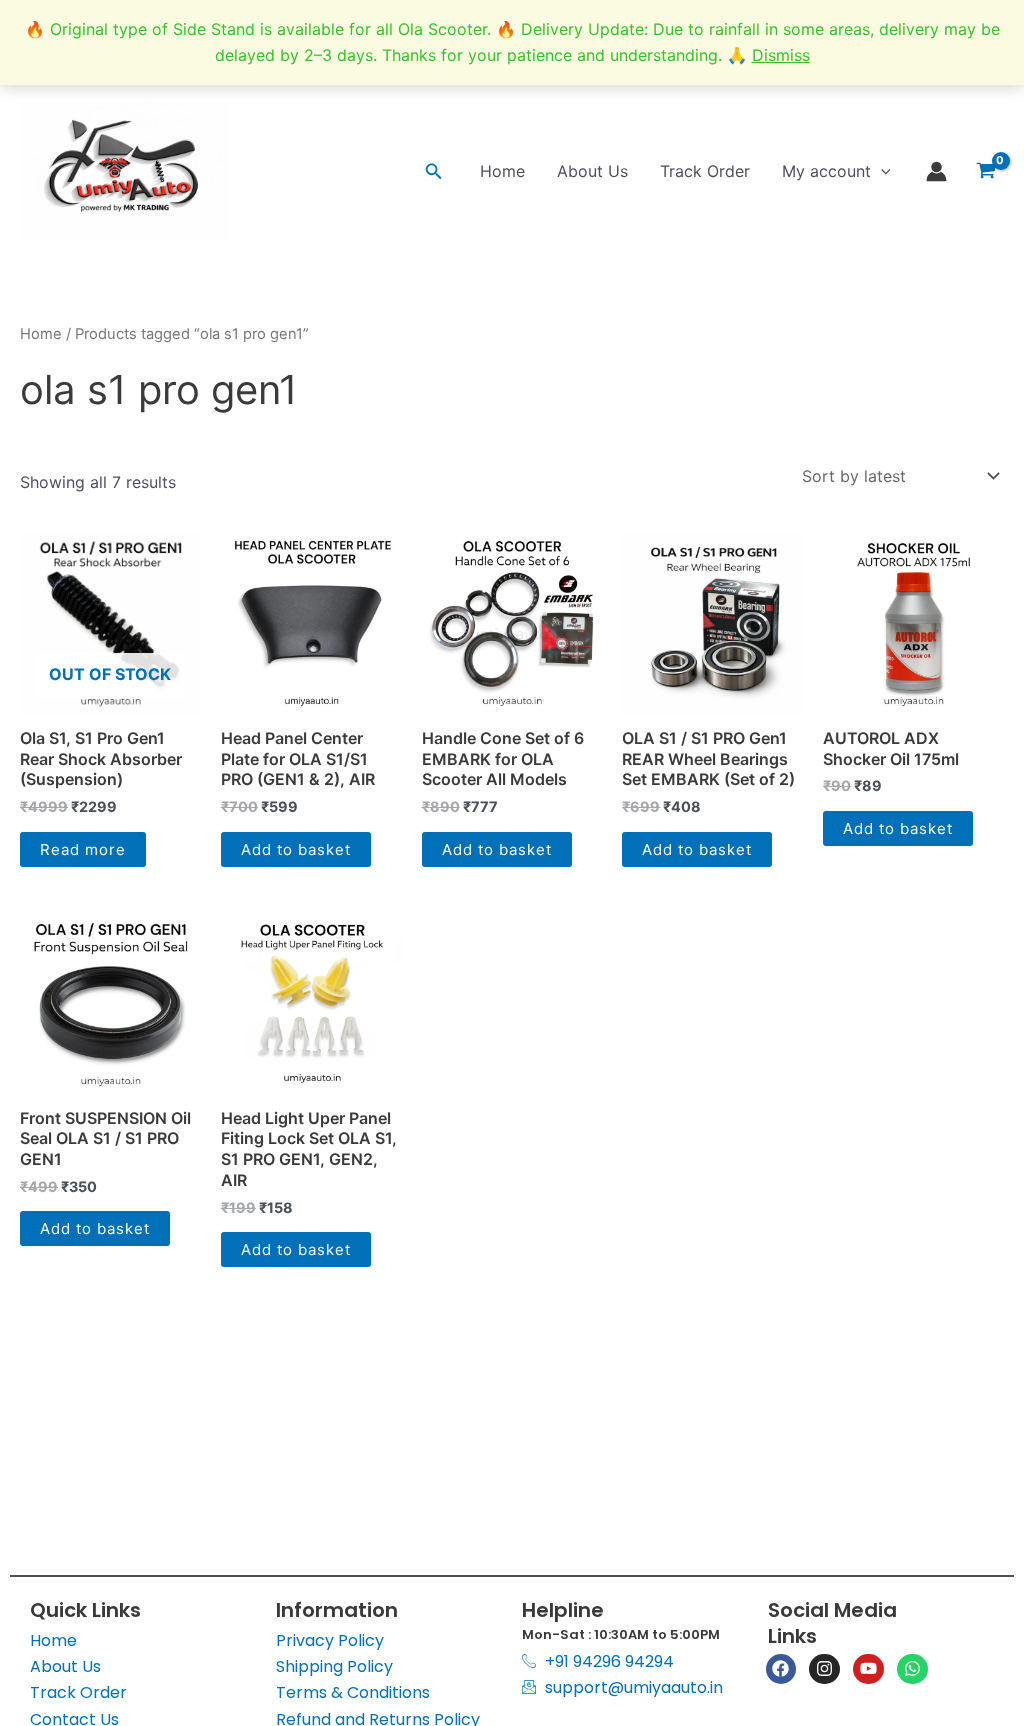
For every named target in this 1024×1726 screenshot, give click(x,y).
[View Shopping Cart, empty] (985, 171)
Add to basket (296, 849)
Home (502, 171)
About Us (592, 171)
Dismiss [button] (781, 55)
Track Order (705, 171)
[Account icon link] (936, 171)
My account (826, 171)
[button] (434, 171)
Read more (83, 849)
